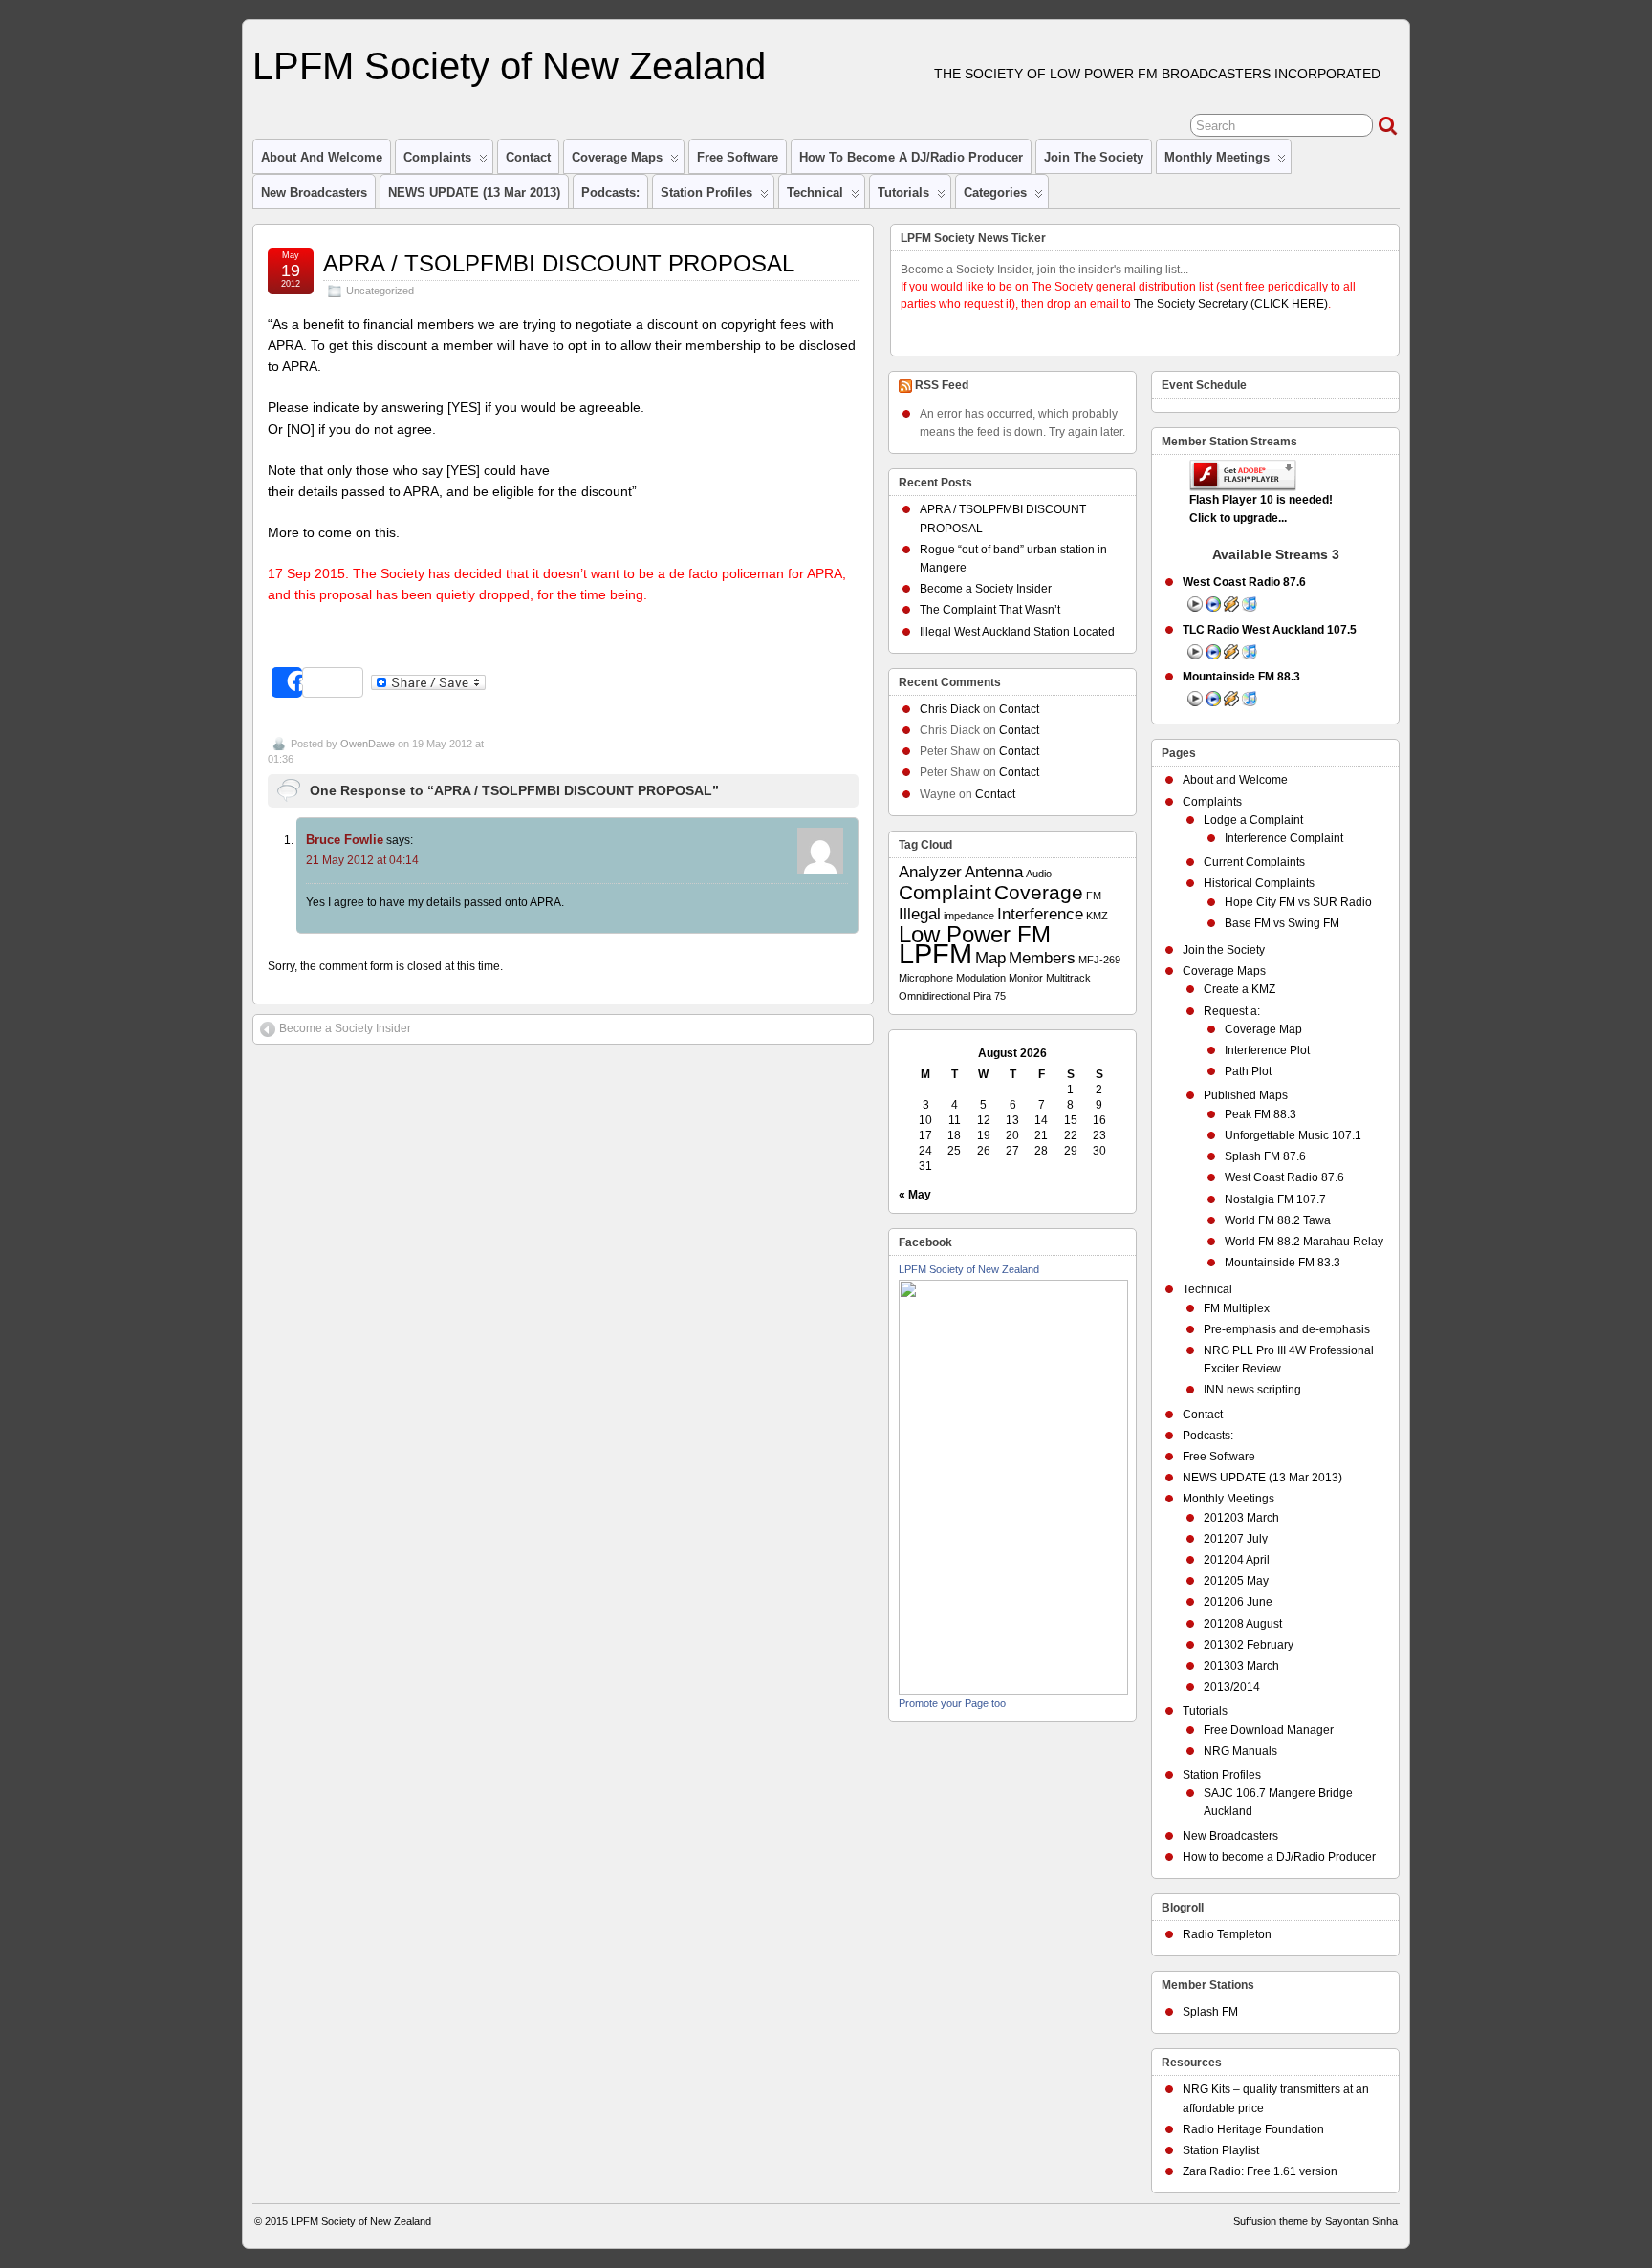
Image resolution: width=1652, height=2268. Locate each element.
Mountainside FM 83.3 (1282, 1263)
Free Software (738, 157)
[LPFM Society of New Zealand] (1013, 1691)
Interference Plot (1267, 1050)
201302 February (1249, 1645)
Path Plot (1248, 1071)
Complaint (945, 892)
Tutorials (903, 193)
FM (1094, 896)
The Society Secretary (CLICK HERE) (1231, 304)
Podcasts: (610, 193)
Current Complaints (1254, 862)
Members (1042, 958)
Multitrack (1068, 978)
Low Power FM (975, 934)
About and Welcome (322, 157)
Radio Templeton (1227, 1934)
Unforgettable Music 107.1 (1293, 1135)
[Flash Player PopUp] (1195, 608)
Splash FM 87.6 (1265, 1156)
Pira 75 (989, 996)
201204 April (1237, 1560)
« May (915, 1195)
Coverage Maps (617, 157)
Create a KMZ (1239, 989)
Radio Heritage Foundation (1253, 2129)
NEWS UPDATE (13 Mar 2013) (474, 193)
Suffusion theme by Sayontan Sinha (1315, 2221)
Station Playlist (1221, 2150)
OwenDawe (368, 744)
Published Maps (1246, 1095)
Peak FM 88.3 (1261, 1114)
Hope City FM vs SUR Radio (1298, 902)
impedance (969, 916)
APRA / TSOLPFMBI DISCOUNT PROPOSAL (559, 263)
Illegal (920, 914)
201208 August (1243, 1624)
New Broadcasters (314, 193)
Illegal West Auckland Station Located (1017, 632)
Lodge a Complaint (1253, 820)
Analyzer (930, 872)
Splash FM (1210, 2012)
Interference (1040, 914)
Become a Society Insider (345, 1028)
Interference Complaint (1284, 838)
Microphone (926, 978)
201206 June (1238, 1602)
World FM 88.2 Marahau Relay (1304, 1242)
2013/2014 (1232, 1687)
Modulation (981, 978)
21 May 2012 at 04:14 (362, 860)
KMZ (1097, 916)
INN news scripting (1252, 1390)
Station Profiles (706, 193)
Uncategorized (380, 291)
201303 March (1241, 1666)
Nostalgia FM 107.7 (1275, 1199)
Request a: (1232, 1011)
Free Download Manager (1269, 1730)
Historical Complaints (1259, 883)
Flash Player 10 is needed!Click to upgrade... (1261, 509)
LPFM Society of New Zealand (509, 66)
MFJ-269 (1099, 960)
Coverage (1039, 892)
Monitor (1026, 978)
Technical (815, 193)
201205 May (1236, 1581)
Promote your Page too (952, 1703)
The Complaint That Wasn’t (990, 610)
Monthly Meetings (1217, 157)
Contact (528, 157)
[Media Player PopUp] (1213, 608)
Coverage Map (1263, 1029)
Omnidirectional (935, 996)
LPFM (935, 953)
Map (990, 958)
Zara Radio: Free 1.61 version (1260, 2171)
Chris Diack (950, 709)
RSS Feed (942, 385)
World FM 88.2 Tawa (1278, 1220)
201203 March (1241, 1518)
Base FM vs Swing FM (1282, 923)
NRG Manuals (1240, 1751)
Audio (1039, 874)
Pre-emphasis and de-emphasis (1287, 1329)
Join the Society (1094, 157)
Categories (995, 193)
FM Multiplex (1237, 1308)
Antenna (994, 872)
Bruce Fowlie (345, 840)
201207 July (1236, 1539)
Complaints (437, 157)
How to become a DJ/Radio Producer (911, 157)
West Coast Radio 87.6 (1284, 1177)
